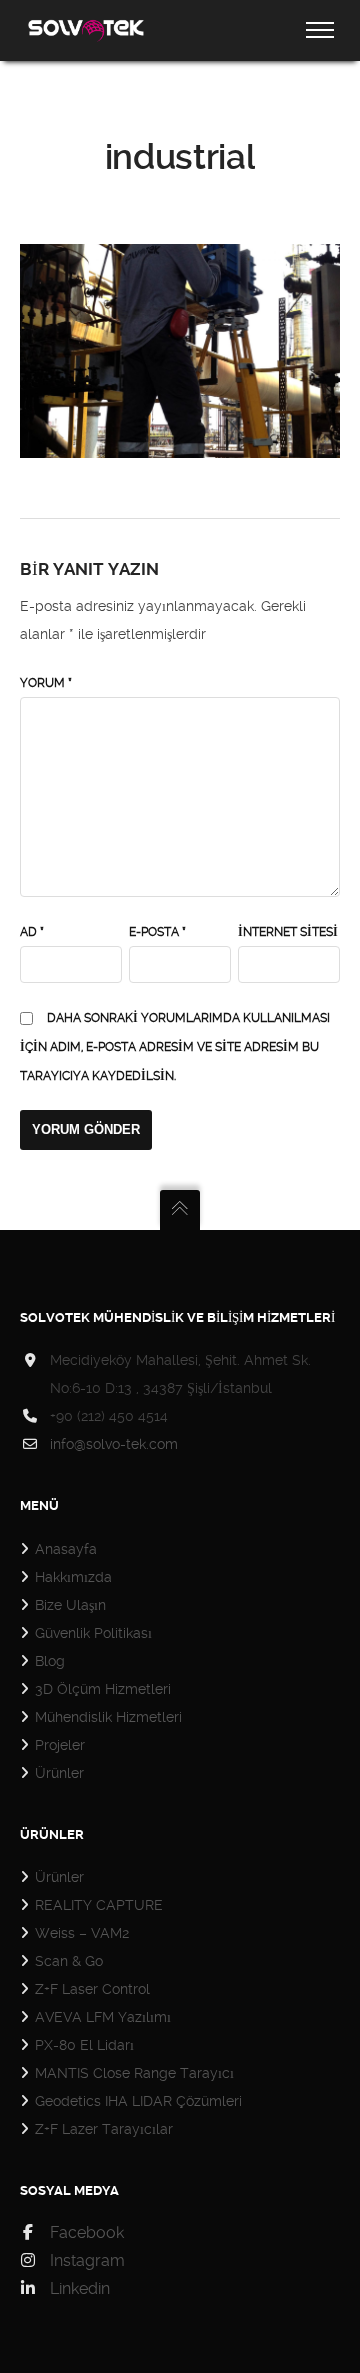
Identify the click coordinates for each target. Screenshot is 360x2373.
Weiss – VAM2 (82, 1933)
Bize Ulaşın (70, 1605)
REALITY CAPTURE (99, 1905)
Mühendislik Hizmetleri (108, 1717)
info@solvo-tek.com (114, 1444)
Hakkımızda (73, 1577)
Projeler (60, 1745)
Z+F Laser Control (92, 1989)
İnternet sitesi (288, 932)
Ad (32, 932)
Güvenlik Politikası (93, 1633)
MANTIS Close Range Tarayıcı (134, 2073)
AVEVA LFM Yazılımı (103, 2017)
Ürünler (59, 1773)
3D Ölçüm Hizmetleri (103, 1689)
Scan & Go (69, 1961)
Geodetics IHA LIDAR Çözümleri (138, 2101)
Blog (50, 1661)
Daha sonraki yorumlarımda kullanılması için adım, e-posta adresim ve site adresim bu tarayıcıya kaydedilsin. (175, 1047)
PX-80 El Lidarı (84, 2045)
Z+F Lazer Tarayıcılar (104, 2129)
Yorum (46, 683)
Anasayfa (66, 1549)
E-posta (157, 932)
